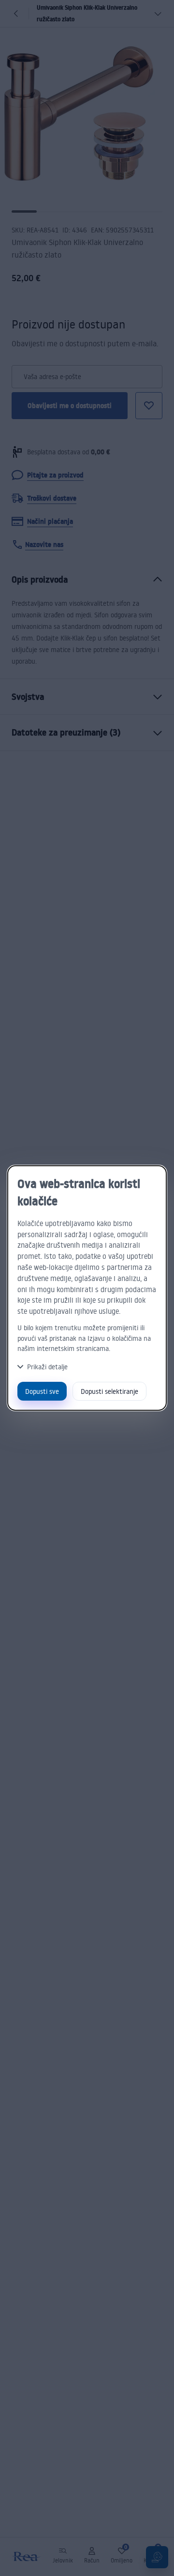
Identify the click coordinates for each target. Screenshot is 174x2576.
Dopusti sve (42, 1391)
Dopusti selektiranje (109, 1391)
